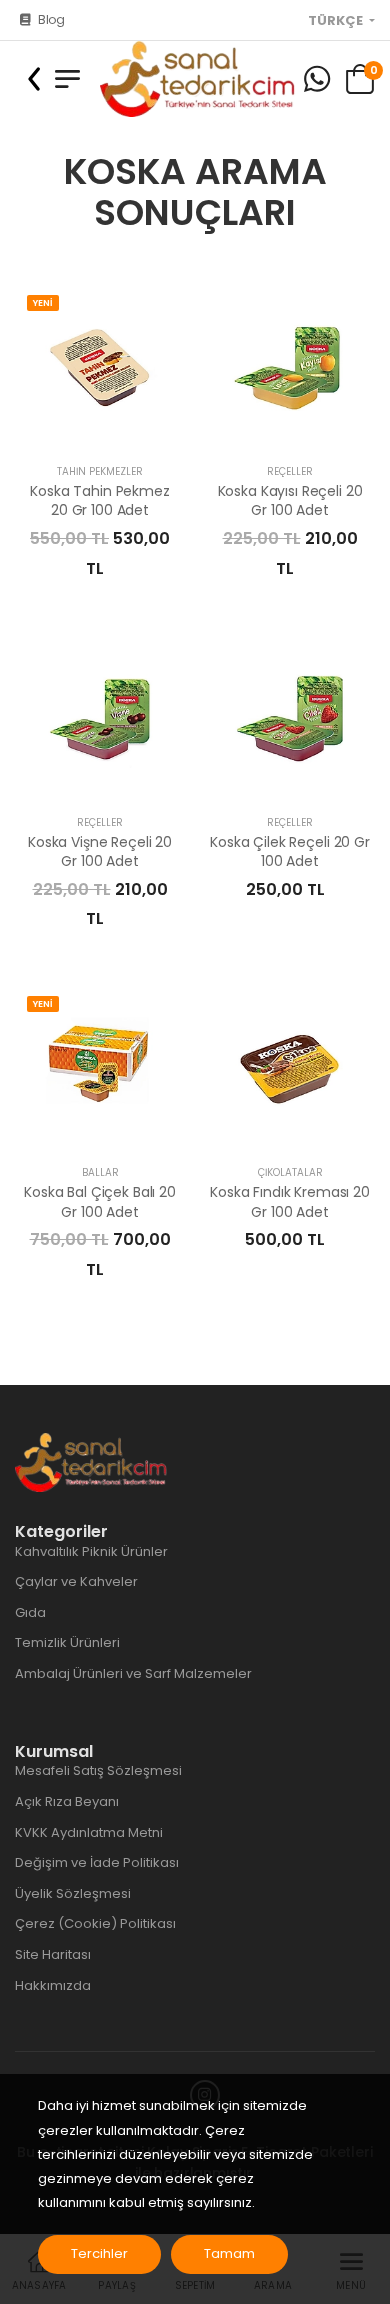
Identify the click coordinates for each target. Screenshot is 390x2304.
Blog (51, 19)
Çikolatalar (290, 1172)
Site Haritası (53, 1954)
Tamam (229, 2253)
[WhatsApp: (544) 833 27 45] (317, 79)
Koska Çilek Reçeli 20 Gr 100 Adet (290, 852)
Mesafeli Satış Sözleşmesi (98, 1770)
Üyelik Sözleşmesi (73, 1893)
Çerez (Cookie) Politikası (95, 1923)
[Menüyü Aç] (67, 79)
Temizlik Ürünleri (67, 1642)
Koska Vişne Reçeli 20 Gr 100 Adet (100, 852)
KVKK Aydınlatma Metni (89, 1832)
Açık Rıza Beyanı (67, 1801)
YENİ (43, 303)
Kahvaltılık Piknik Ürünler (91, 1551)
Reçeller (290, 471)
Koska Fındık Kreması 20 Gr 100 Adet (290, 1202)
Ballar (100, 1172)
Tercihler (99, 2253)
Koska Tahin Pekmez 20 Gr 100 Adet (99, 501)
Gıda (30, 1612)
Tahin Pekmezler (100, 471)
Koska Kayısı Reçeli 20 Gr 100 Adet (290, 501)
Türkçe (337, 21)
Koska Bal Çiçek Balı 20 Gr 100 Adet (100, 1202)
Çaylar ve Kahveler (76, 1581)
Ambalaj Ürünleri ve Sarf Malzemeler (133, 1673)
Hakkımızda (53, 1985)
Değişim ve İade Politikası (97, 1862)
